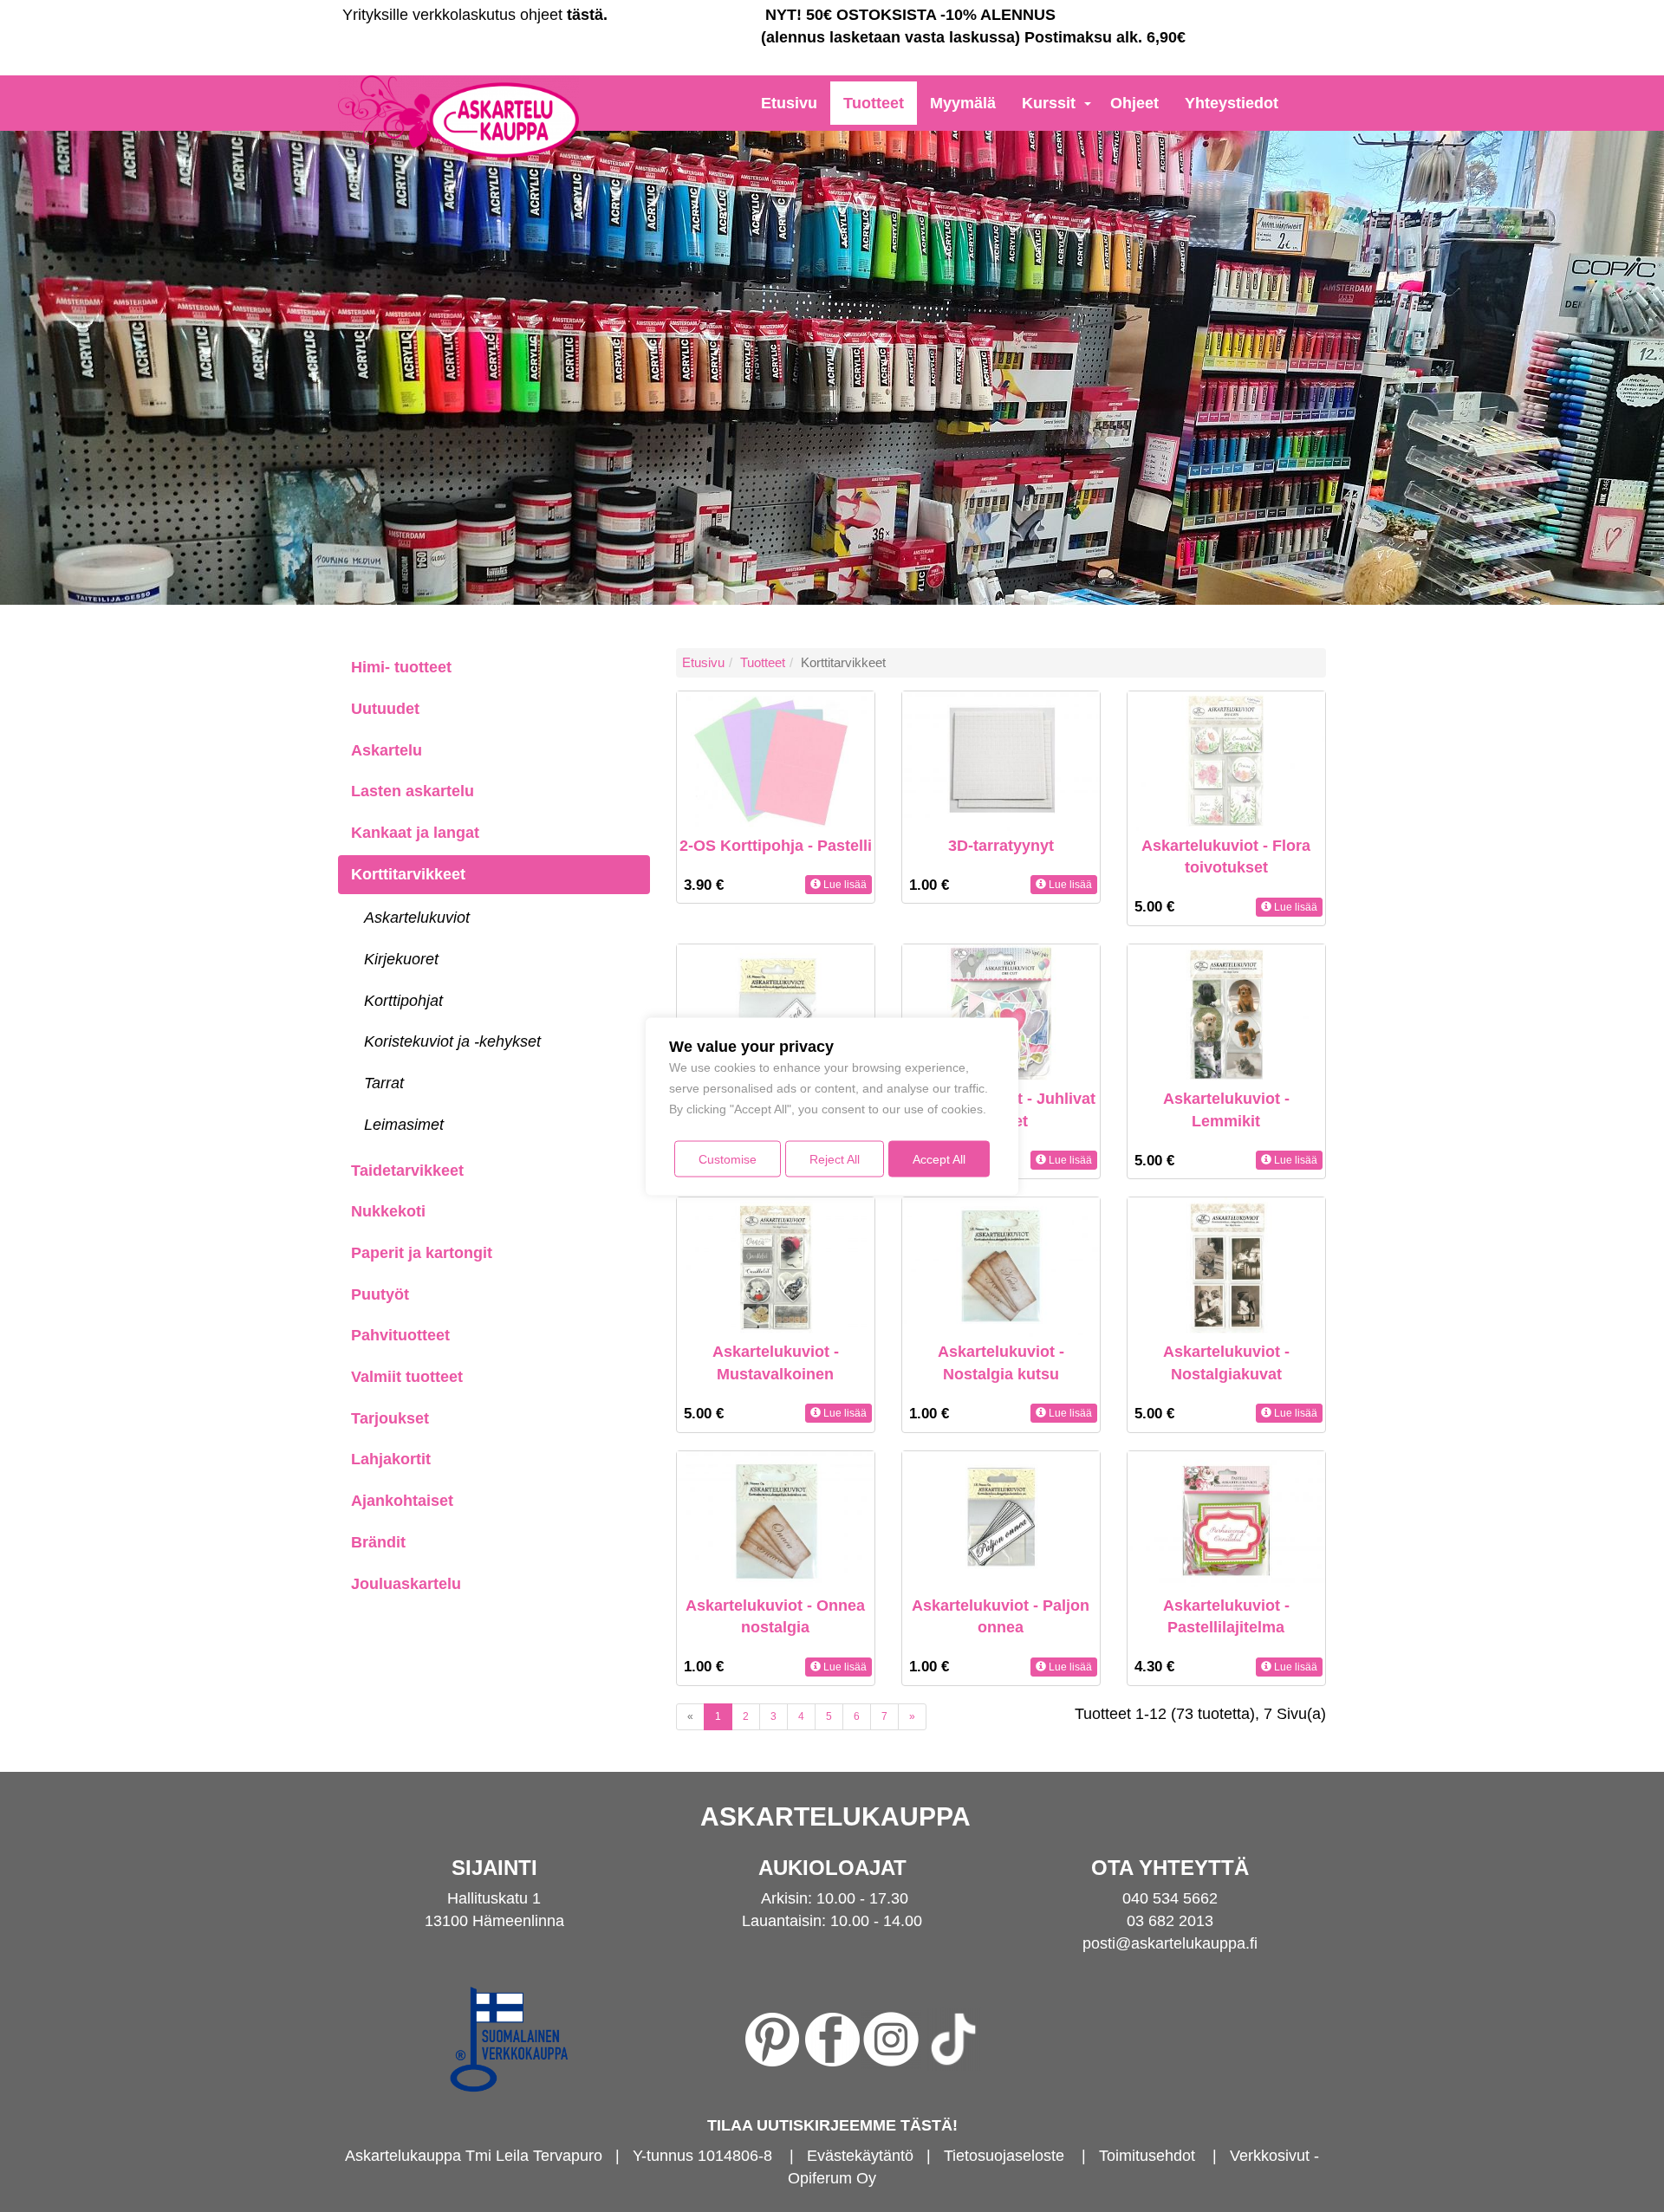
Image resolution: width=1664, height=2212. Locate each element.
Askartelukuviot (417, 918)
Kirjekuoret (401, 959)
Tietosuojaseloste (1004, 2156)
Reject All (835, 1158)
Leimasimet (404, 1125)
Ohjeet (1134, 103)
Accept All (939, 1158)
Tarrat (384, 1083)
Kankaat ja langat (415, 833)
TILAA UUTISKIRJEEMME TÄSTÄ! (832, 2125)
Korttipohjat (403, 1001)
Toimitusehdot (1147, 2156)
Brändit (378, 1542)
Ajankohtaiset (402, 1501)
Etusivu (789, 103)
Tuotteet (874, 103)
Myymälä (963, 103)
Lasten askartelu (413, 791)
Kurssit (1049, 103)
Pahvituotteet (400, 1335)
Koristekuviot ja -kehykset (452, 1041)
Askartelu (387, 750)
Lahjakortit (391, 1459)
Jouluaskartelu (406, 1584)
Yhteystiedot (1232, 103)
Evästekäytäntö (860, 2156)
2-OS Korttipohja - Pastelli (776, 846)
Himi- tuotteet (401, 667)
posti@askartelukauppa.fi (1170, 1943)
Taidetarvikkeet (407, 1171)
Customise (728, 1158)
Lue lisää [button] (844, 885)
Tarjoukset (390, 1418)
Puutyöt (380, 1294)
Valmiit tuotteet (407, 1377)
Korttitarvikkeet (408, 874)
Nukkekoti (388, 1211)
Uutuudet (385, 709)
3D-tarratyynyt (1001, 846)
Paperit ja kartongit (422, 1253)
